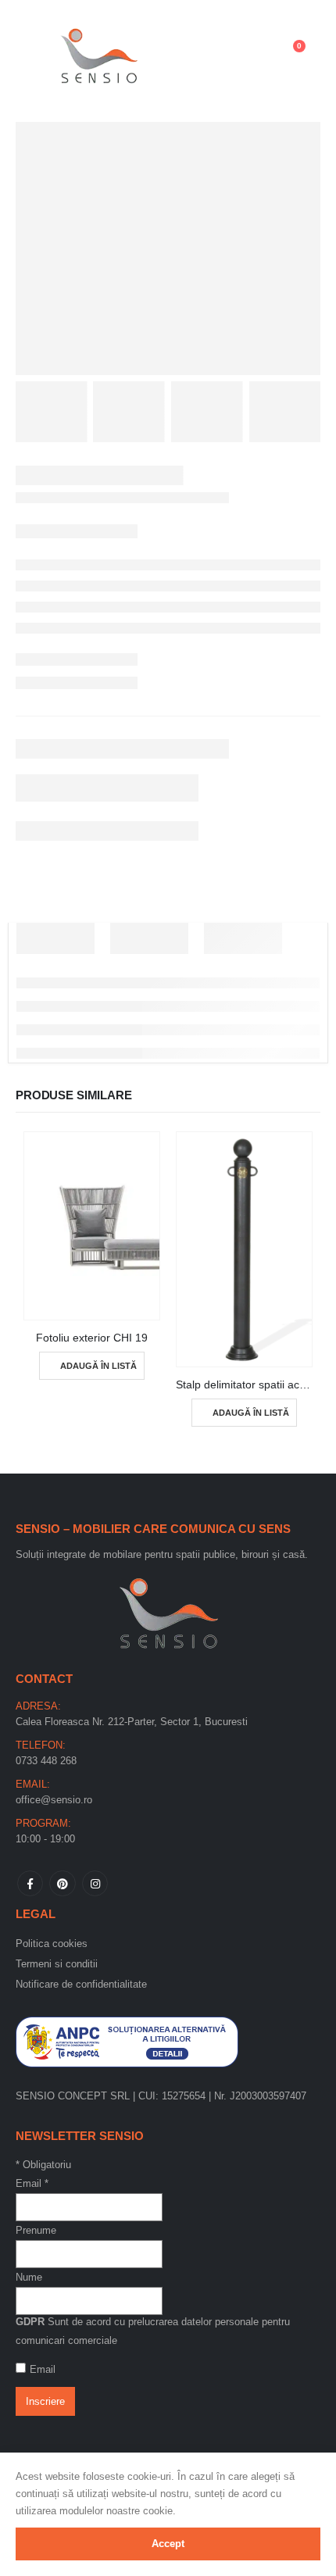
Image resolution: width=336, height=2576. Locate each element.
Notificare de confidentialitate (81, 1984)
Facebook (30, 1883)
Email (32, 2183)
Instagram (95, 1883)
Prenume (36, 2230)
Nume (29, 2277)
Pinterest (62, 1883)
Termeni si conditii (57, 1964)
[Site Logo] (99, 54)
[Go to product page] (92, 1226)
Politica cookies (52, 1944)
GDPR (30, 2322)
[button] (36, 54)
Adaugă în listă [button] (98, 1366)
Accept (168, 2544)
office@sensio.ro (54, 1800)
